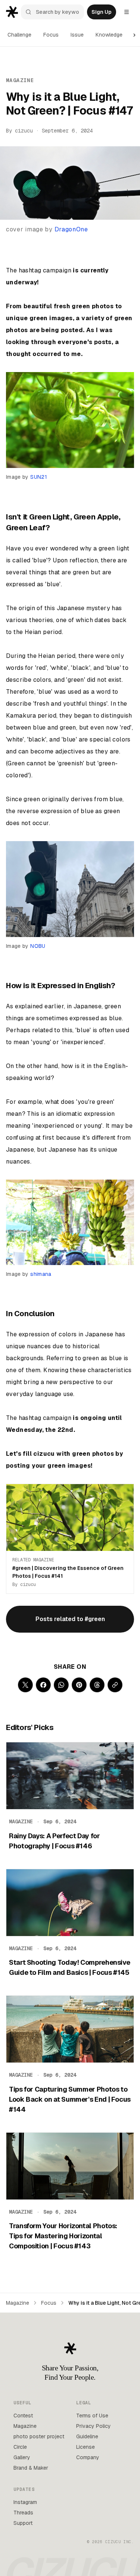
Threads (23, 2513)
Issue (77, 35)
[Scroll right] (134, 35)
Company (88, 2457)
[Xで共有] (25, 1685)
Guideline (87, 2436)
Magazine (18, 2303)
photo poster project (39, 2436)
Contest (23, 2416)
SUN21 (39, 477)
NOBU (38, 946)
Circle (20, 2447)
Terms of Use (92, 2416)
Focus (51, 35)
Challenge (19, 35)
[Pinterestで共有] (79, 1685)
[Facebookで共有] (43, 1685)
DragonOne (71, 229)
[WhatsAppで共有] (61, 1685)
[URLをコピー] (115, 1685)
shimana (41, 1274)
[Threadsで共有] (97, 1685)
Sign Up (102, 12)
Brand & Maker (31, 2468)
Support (23, 2523)
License (85, 2447)
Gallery (22, 2457)
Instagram (25, 2502)
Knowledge (109, 35)
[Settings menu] (127, 12)
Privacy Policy (94, 2426)
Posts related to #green (70, 1619)
